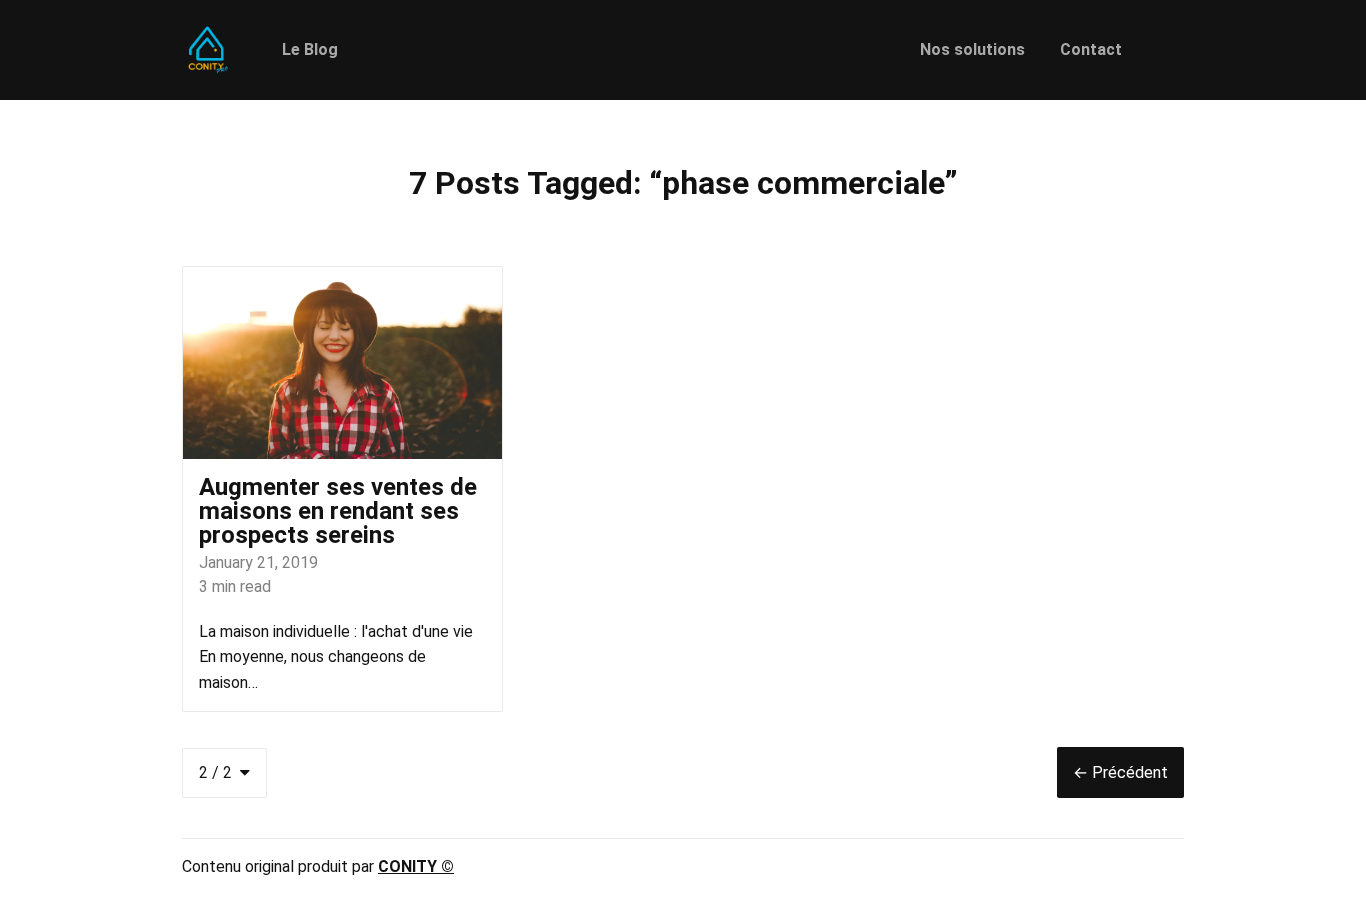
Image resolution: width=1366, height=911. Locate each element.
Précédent (1120, 772)
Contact (1091, 49)
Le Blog (310, 49)
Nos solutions (972, 49)
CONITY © (416, 866)
